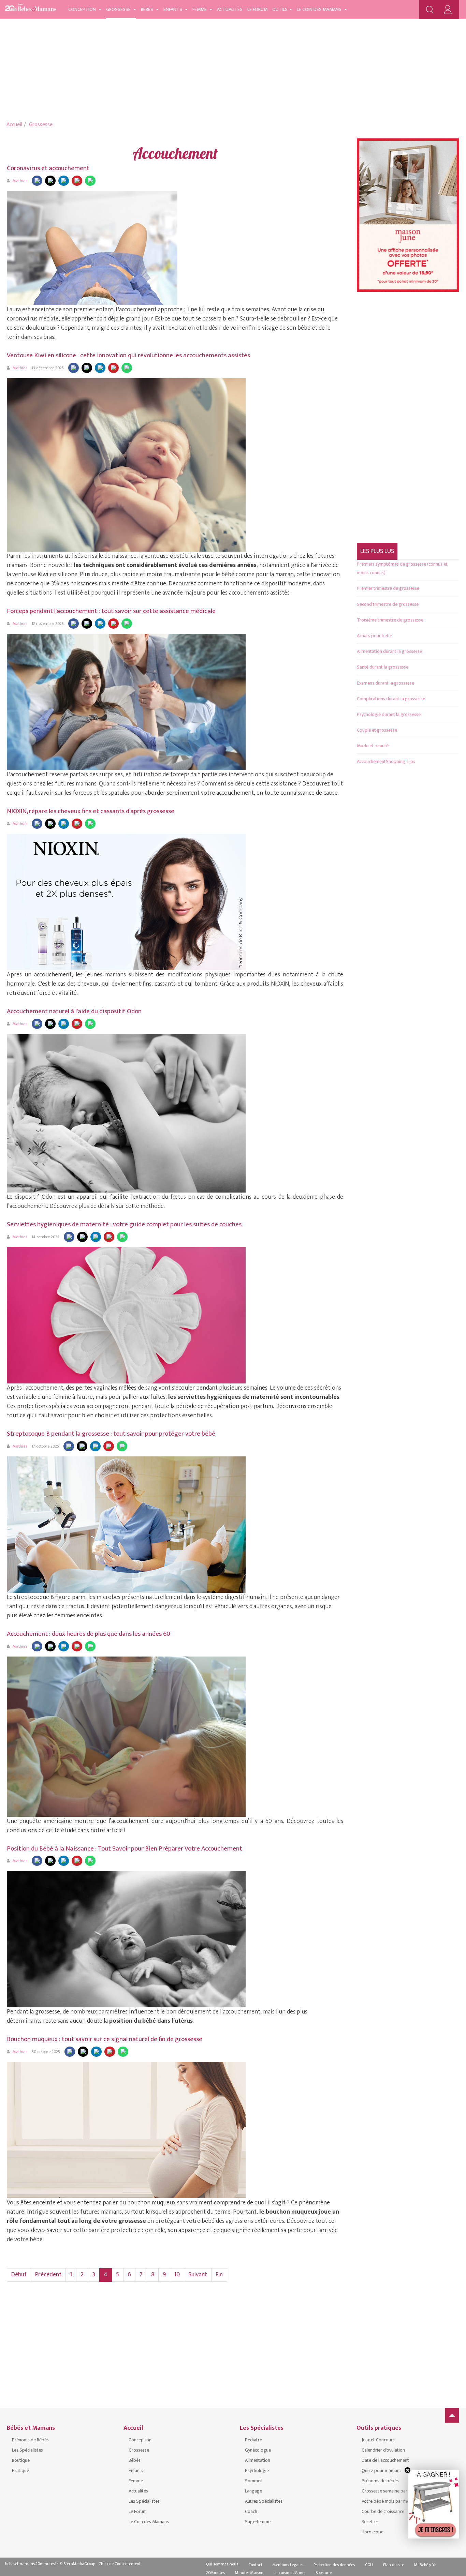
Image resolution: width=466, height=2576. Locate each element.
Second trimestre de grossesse (388, 604)
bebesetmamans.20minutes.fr (32, 2564)
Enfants (173, 9)
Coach (251, 2511)
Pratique (20, 2470)
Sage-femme (258, 2522)
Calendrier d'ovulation (383, 2450)
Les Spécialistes (27, 2450)
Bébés (148, 9)
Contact (255, 2565)
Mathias (20, 181)
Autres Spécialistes (264, 2501)
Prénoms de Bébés (30, 2440)
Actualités (230, 9)
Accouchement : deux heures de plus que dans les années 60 (89, 1634)
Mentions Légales (288, 2565)
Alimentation (258, 2460)
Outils (280, 9)
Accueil (14, 125)
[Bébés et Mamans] (31, 9)
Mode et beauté (373, 746)
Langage (253, 2491)
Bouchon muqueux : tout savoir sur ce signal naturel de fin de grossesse (105, 2039)
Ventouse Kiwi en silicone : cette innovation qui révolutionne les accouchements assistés (128, 355)
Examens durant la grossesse (385, 683)
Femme (200, 9)
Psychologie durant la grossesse (389, 714)
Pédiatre (253, 2440)
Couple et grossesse (377, 730)
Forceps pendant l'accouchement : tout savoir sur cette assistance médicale (111, 611)
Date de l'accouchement (385, 2460)
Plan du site (394, 2565)
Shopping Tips (401, 761)
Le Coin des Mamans (320, 9)
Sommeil (254, 2481)
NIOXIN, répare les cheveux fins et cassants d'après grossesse (91, 811)
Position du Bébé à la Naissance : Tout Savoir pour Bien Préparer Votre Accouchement (125, 1849)
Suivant (198, 2275)
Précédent (48, 2275)
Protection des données (334, 2565)
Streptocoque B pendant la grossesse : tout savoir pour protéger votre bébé (111, 1434)
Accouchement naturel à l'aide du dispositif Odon (74, 1011)
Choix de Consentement (120, 2564)
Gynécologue (258, 2450)
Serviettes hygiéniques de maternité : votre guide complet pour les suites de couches (124, 1224)
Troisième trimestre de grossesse (390, 620)
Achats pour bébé (374, 636)
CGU (369, 2565)
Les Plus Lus (377, 551)
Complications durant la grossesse (391, 699)
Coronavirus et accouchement (48, 168)
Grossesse (119, 9)
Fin (219, 2275)
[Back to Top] (452, 2415)
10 (177, 2275)
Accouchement (371, 761)
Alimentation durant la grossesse (389, 651)
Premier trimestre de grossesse (388, 588)
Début (19, 2275)
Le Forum (257, 9)
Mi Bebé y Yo (425, 2565)
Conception (83, 9)
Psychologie (257, 2470)
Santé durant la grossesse (383, 667)
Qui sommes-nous (222, 2564)
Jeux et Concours (378, 2440)
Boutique (21, 2460)
